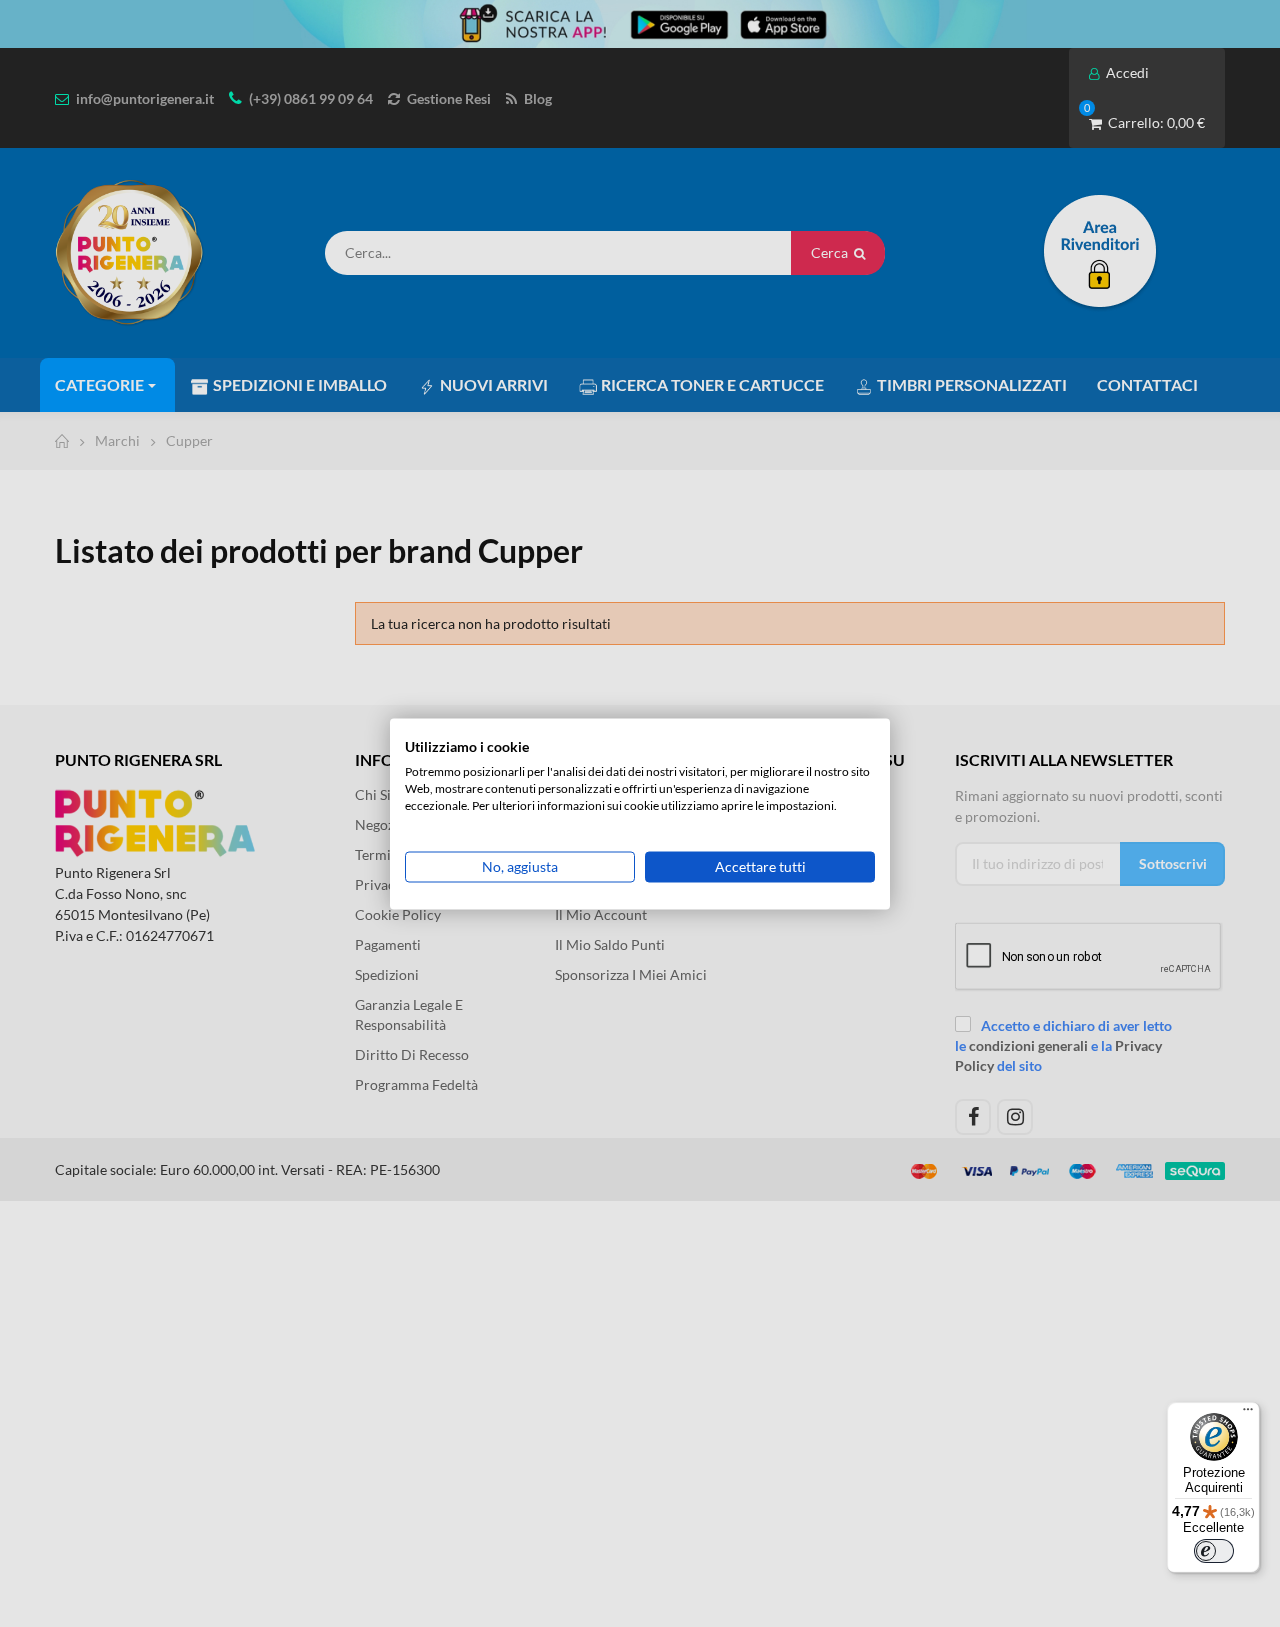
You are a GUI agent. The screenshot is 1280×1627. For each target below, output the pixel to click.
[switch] (1214, 1551)
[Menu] (1248, 1414)
